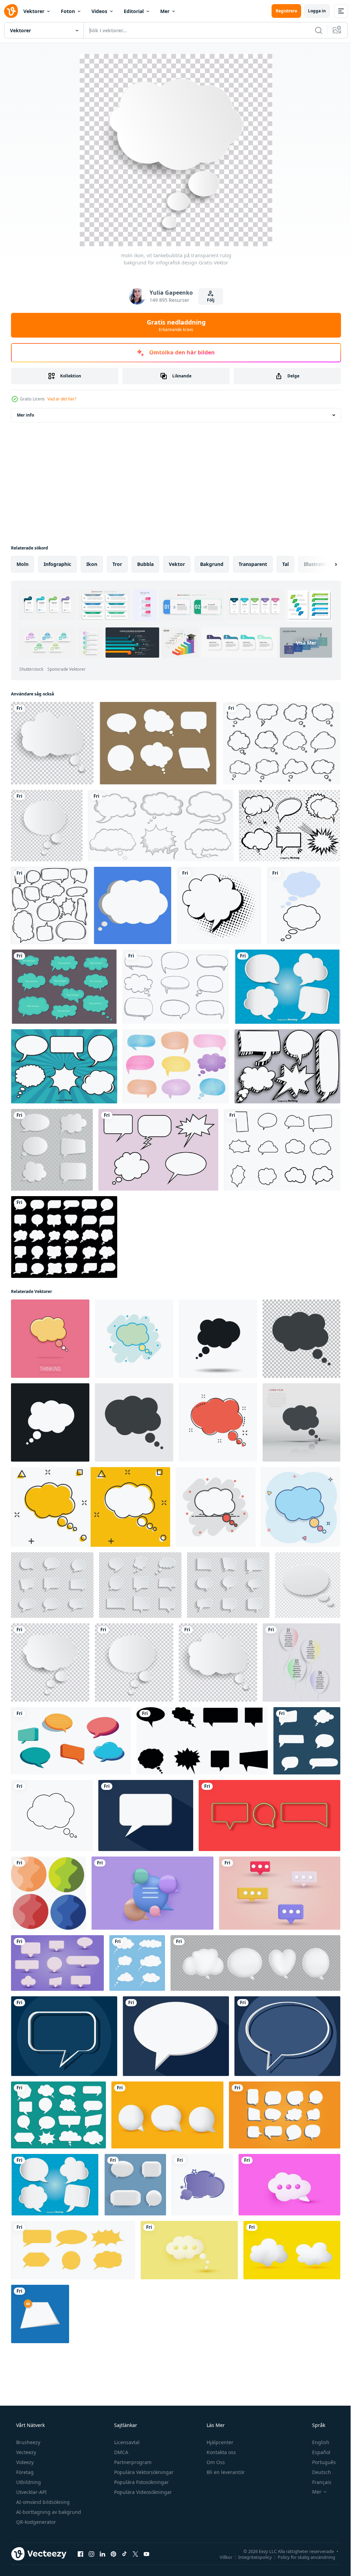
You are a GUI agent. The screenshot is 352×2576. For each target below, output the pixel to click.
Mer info (25, 415)
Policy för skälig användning (301, 2557)
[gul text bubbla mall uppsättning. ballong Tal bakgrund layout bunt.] (73, 2250)
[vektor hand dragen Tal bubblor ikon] (202, 2185)
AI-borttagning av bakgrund (48, 2512)
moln (23, 564)
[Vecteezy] (11, 11)
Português (320, 2462)
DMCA (120, 2452)
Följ (208, 300)
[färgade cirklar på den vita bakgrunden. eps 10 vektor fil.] (48, 1893)
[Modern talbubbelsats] (287, 987)
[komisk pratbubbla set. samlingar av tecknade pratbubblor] (307, 1741)
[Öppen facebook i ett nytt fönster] (80, 2554)
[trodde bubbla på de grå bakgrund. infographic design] (134, 1422)
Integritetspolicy (250, 2557)
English (316, 2442)
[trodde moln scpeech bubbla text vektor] (133, 905)
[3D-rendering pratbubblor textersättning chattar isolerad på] (152, 1893)
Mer (165, 11)
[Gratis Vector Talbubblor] (158, 743)
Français (317, 2482)
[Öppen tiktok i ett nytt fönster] (124, 2554)
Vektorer (34, 11)
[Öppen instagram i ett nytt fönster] (91, 2554)
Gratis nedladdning (173, 325)
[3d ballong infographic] (301, 1663)
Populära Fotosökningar (141, 2482)
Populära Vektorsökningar (143, 2472)
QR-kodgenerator (35, 2522)
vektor (177, 564)
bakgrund (212, 564)
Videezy (24, 2462)
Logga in (312, 11)
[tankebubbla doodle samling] (282, 743)
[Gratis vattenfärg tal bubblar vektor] (176, 1066)
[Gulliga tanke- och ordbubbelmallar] (64, 987)
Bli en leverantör (225, 2472)
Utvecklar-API (31, 2492)
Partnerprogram (132, 2462)
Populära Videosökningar (142, 2492)
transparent (253, 564)
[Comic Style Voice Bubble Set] (64, 1066)
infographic (57, 564)
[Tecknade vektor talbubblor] (290, 826)
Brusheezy (27, 2442)
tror (117, 564)
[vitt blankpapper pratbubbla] (308, 1585)
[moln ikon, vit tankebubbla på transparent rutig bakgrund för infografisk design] (50, 1663)
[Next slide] (325, 564)
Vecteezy (25, 2452)
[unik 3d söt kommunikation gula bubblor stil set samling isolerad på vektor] (167, 2115)
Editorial (134, 11)
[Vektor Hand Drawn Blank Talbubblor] (287, 1066)
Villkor (221, 2557)
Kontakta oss (221, 2452)
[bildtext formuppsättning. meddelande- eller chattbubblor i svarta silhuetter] (202, 1741)
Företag (24, 2472)
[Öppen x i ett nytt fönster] (135, 2554)
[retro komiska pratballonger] (158, 1150)
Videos (99, 11)
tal (285, 564)
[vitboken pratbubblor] (58, 2115)
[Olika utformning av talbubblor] (161, 826)
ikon (92, 564)
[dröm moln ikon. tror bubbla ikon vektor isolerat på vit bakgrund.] (52, 1815)
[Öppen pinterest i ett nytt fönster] (113, 2554)
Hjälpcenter (219, 2442)
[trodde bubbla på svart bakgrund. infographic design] (50, 1422)
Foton (68, 11)
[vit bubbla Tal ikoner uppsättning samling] (64, 1237)
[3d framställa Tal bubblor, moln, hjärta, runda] (255, 1963)
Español (317, 2452)
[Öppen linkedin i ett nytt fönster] (102, 2554)
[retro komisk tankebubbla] (219, 905)
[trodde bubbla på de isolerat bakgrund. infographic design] (218, 1339)
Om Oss (215, 2462)
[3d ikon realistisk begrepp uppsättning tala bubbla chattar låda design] (280, 1893)
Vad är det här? (62, 399)
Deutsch (317, 2472)
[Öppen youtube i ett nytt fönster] (146, 2554)
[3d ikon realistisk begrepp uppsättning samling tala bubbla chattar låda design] (57, 1963)
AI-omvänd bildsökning (42, 2502)
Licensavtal (126, 2442)
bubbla (145, 564)
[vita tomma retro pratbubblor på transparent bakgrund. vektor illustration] (52, 1150)
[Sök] (313, 30)
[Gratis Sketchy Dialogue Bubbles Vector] (176, 987)
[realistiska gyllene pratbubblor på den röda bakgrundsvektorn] (269, 1815)
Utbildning (28, 2482)
